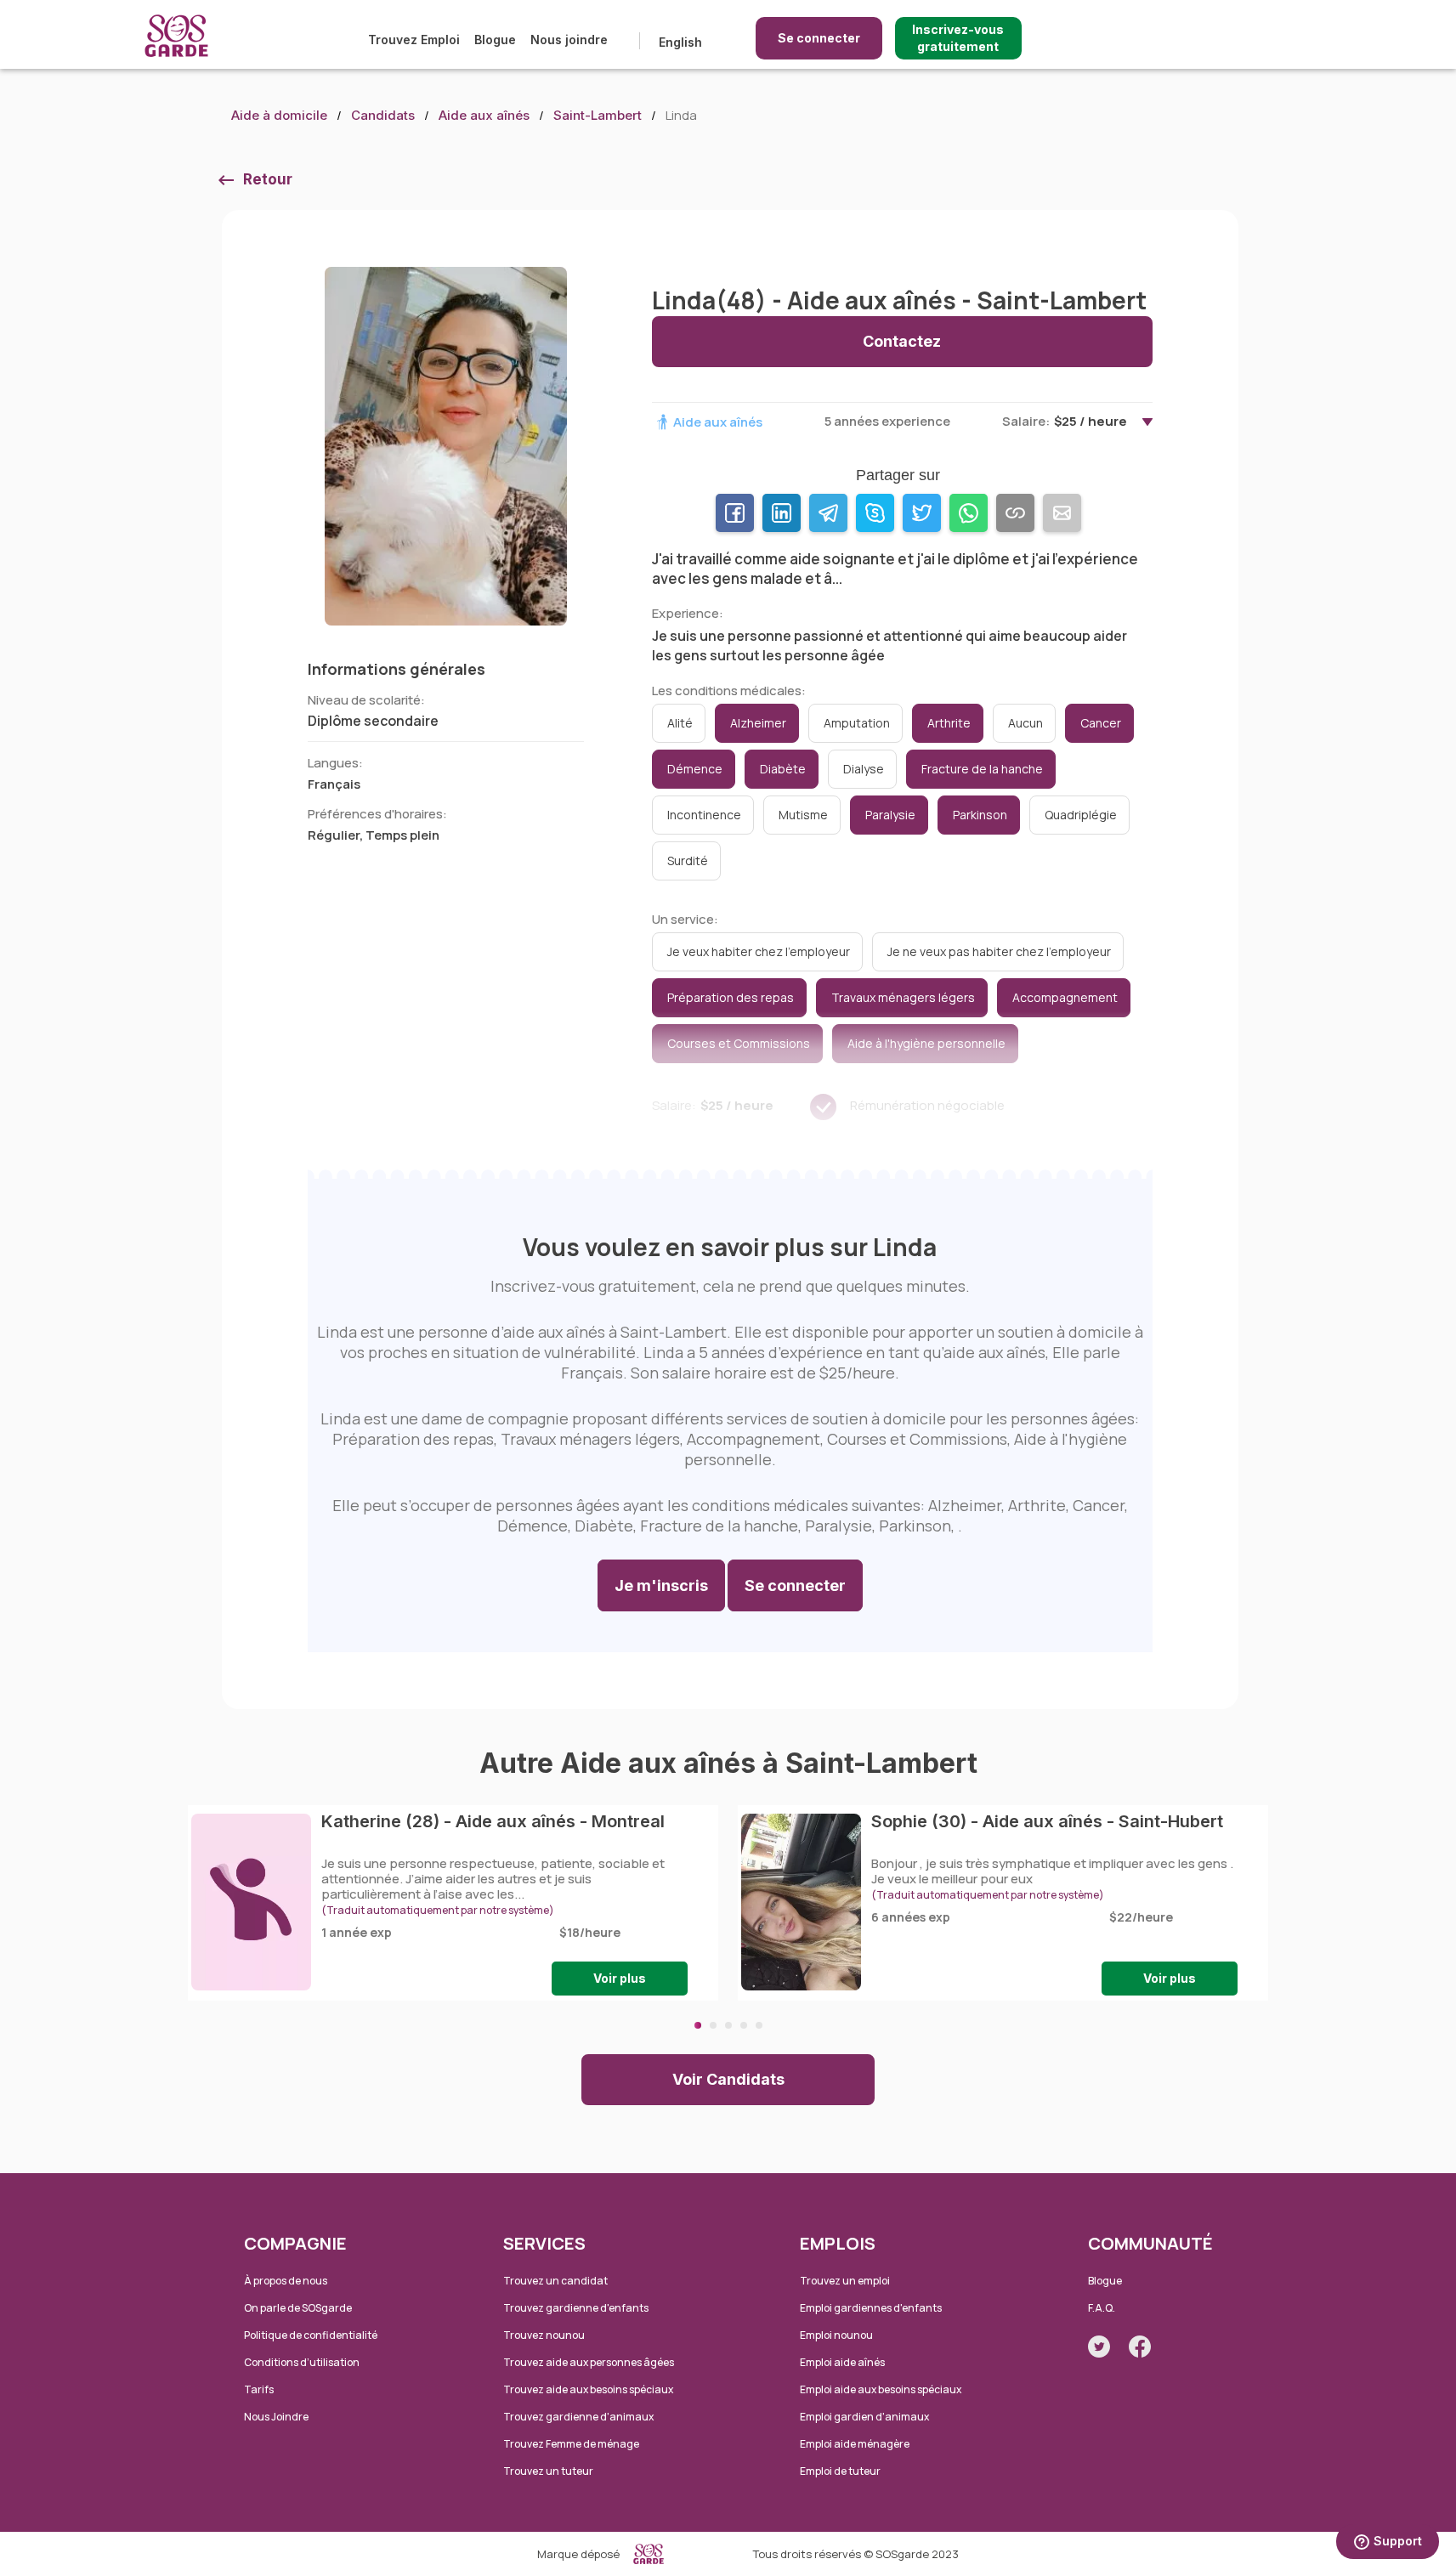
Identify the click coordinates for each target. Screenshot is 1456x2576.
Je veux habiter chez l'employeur (759, 951)
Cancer (1101, 723)
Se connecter (819, 38)
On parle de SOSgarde (298, 2308)
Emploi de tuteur (840, 2471)
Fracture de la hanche (982, 769)
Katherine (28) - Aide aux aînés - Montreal (493, 1821)
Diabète (783, 769)
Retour (268, 179)
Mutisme (803, 815)
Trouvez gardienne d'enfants (576, 2308)
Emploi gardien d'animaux (864, 2417)
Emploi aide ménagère (855, 2444)
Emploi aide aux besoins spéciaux (881, 2389)
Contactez (902, 341)
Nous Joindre (276, 2417)
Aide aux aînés (484, 115)
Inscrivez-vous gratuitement (958, 38)
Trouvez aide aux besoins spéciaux (588, 2389)
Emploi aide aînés (842, 2362)
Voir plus (620, 1978)
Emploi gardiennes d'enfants (871, 2308)
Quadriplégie (1081, 815)
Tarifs (259, 2389)
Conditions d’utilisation (302, 2362)
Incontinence (704, 815)
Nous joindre (569, 40)
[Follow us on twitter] (1099, 2347)
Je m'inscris (661, 1585)
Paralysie (890, 815)
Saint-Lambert (598, 115)
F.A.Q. (1102, 2308)
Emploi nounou (836, 2335)
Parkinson (980, 815)
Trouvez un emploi (845, 2281)
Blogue (495, 40)
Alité (680, 723)
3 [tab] (728, 2025)
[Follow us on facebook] (1140, 2347)
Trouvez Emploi (414, 40)
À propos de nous (286, 2281)
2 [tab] (713, 2025)
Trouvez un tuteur (548, 2471)
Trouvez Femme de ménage (571, 2444)
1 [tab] (698, 2025)
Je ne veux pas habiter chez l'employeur (999, 951)
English (680, 42)
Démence (695, 769)
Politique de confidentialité (311, 2335)
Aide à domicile (279, 115)
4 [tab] (744, 2025)
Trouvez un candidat (555, 2281)
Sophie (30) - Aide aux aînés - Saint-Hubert (1047, 1821)
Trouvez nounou (544, 2335)
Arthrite (949, 723)
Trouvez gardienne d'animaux (578, 2417)
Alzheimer (758, 723)
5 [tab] (759, 2025)
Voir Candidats (728, 2079)
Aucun (1025, 723)
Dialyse (864, 769)
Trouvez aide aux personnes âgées (589, 2362)
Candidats (383, 115)
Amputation (857, 723)
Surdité (688, 861)
